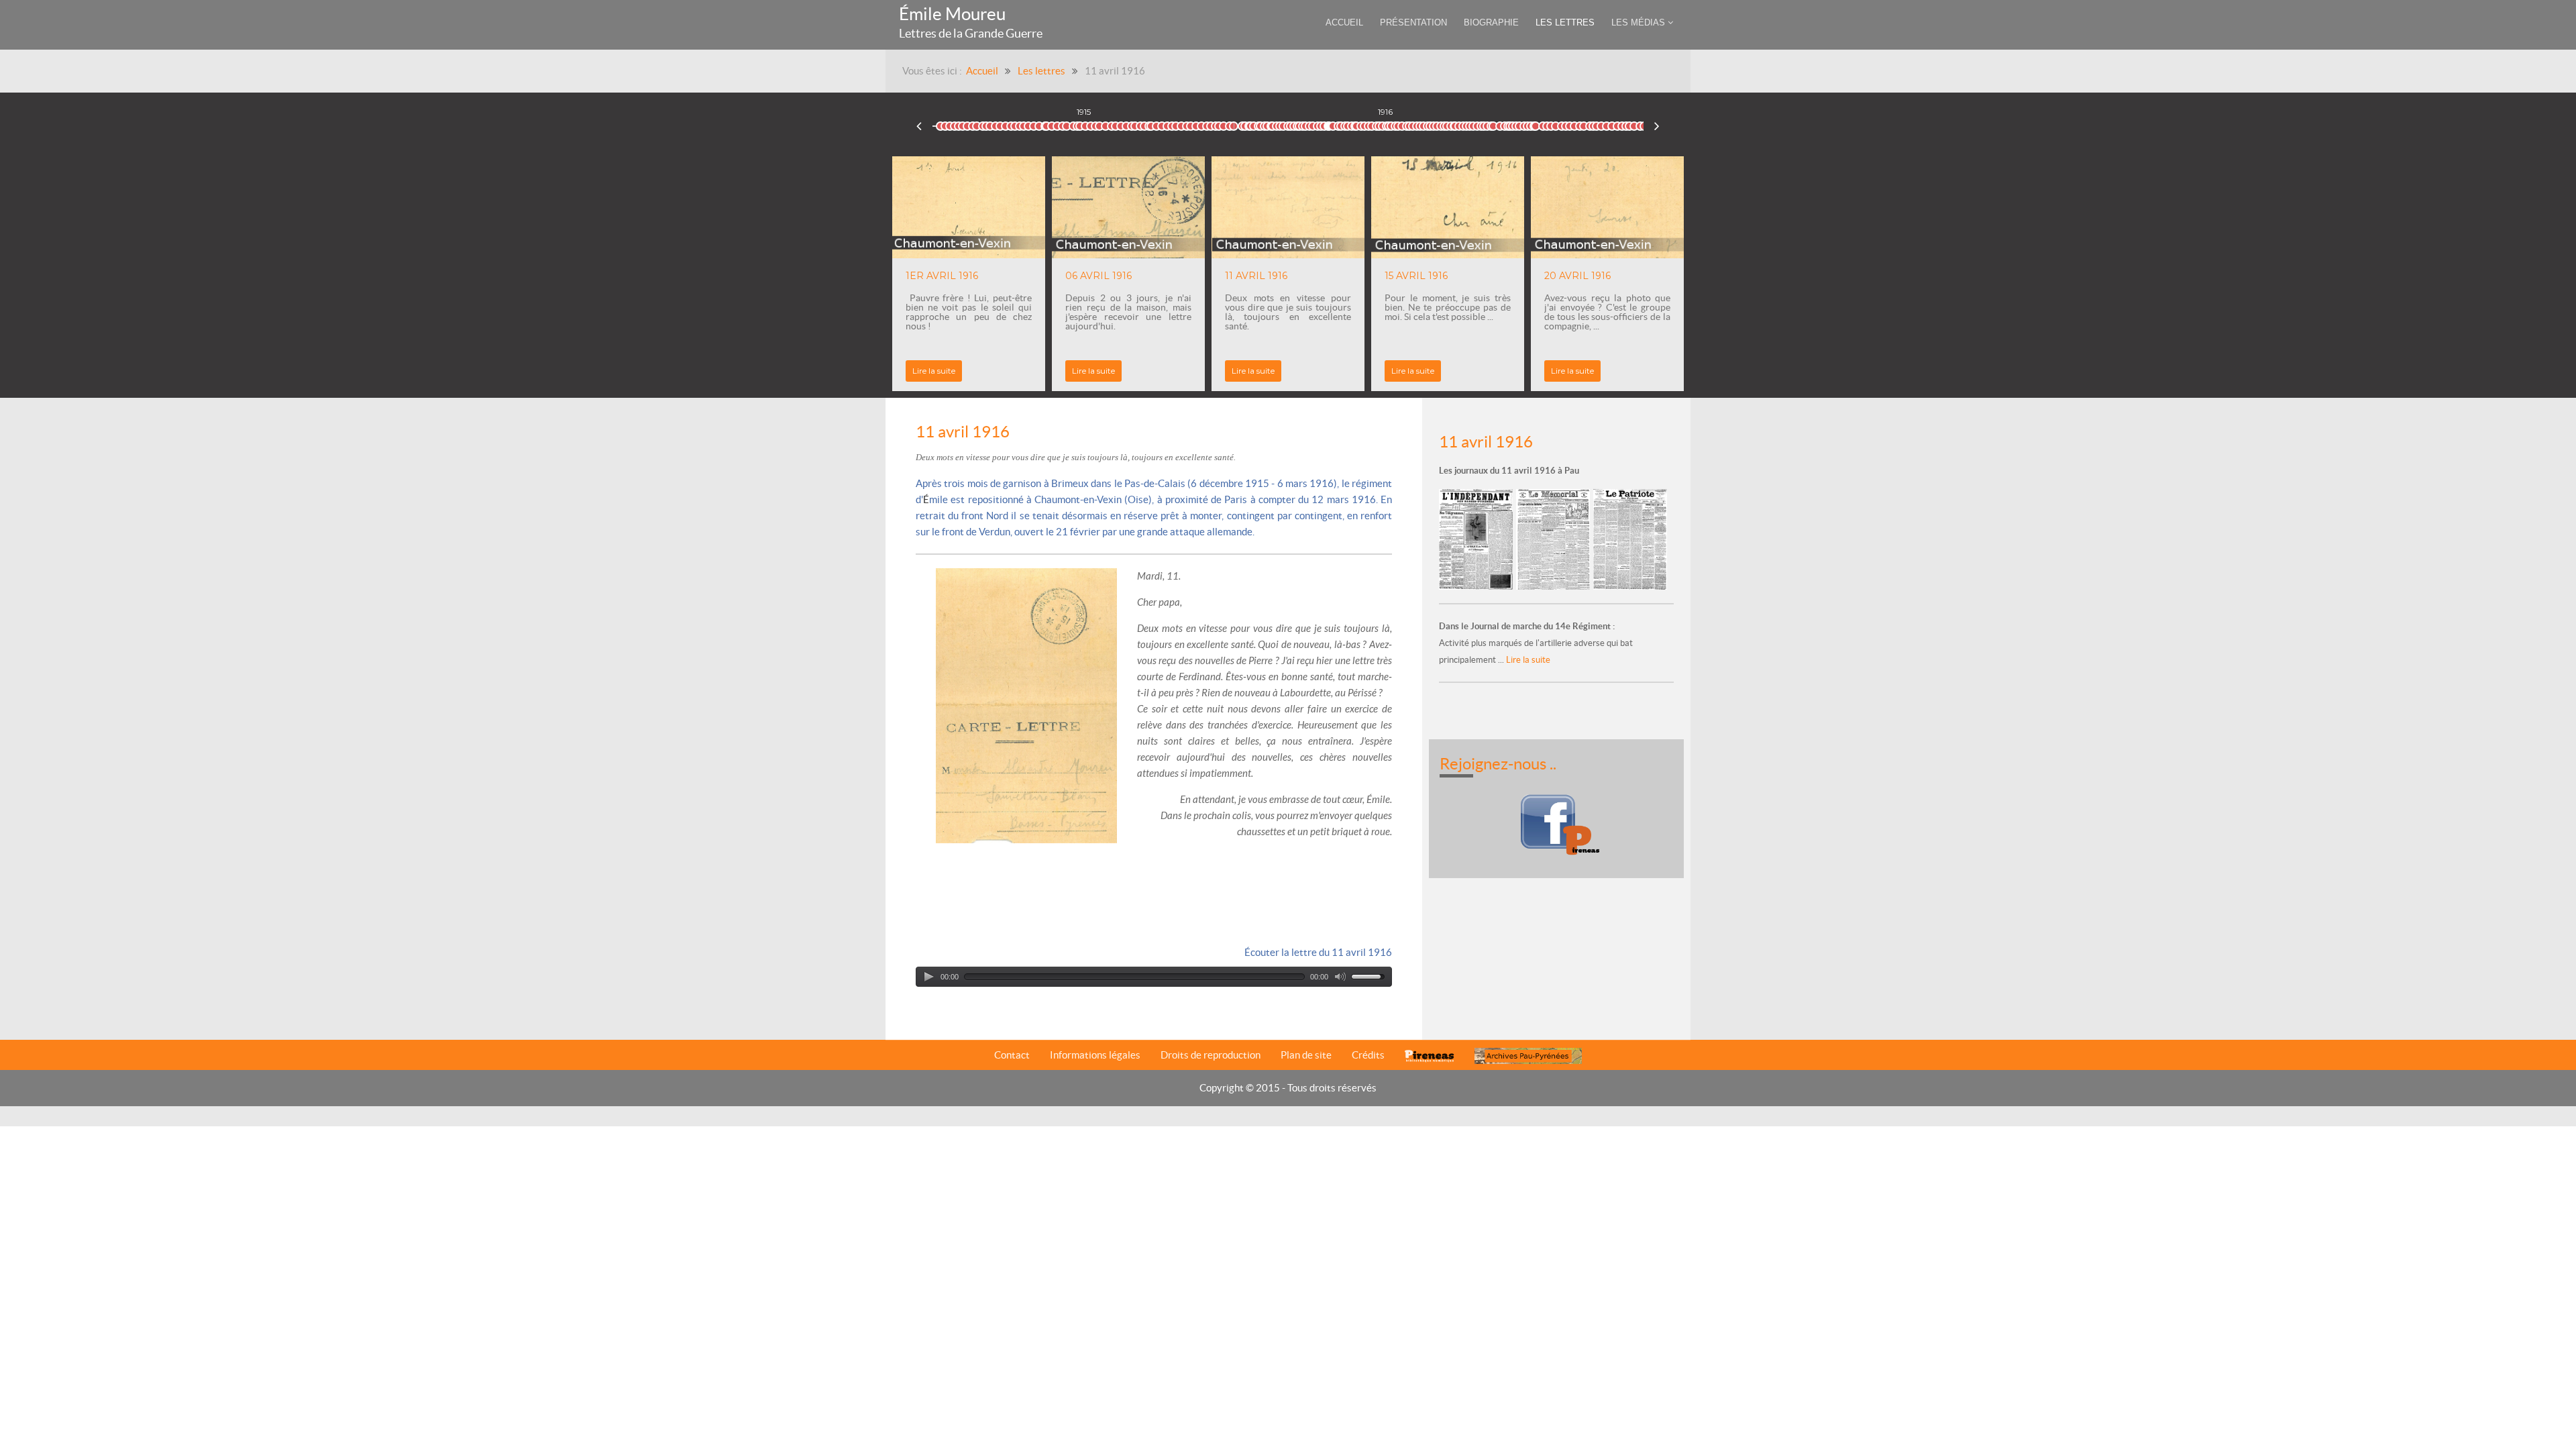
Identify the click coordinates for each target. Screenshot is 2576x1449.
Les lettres (1041, 71)
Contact (1012, 1055)
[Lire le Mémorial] (1555, 538)
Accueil (982, 71)
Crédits (1368, 1055)
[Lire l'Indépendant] (1478, 538)
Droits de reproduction (1211, 1055)
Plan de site (1306, 1055)
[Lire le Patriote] (1630, 538)
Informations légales (1095, 1055)
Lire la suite (1093, 371)
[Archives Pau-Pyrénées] (1528, 1056)
